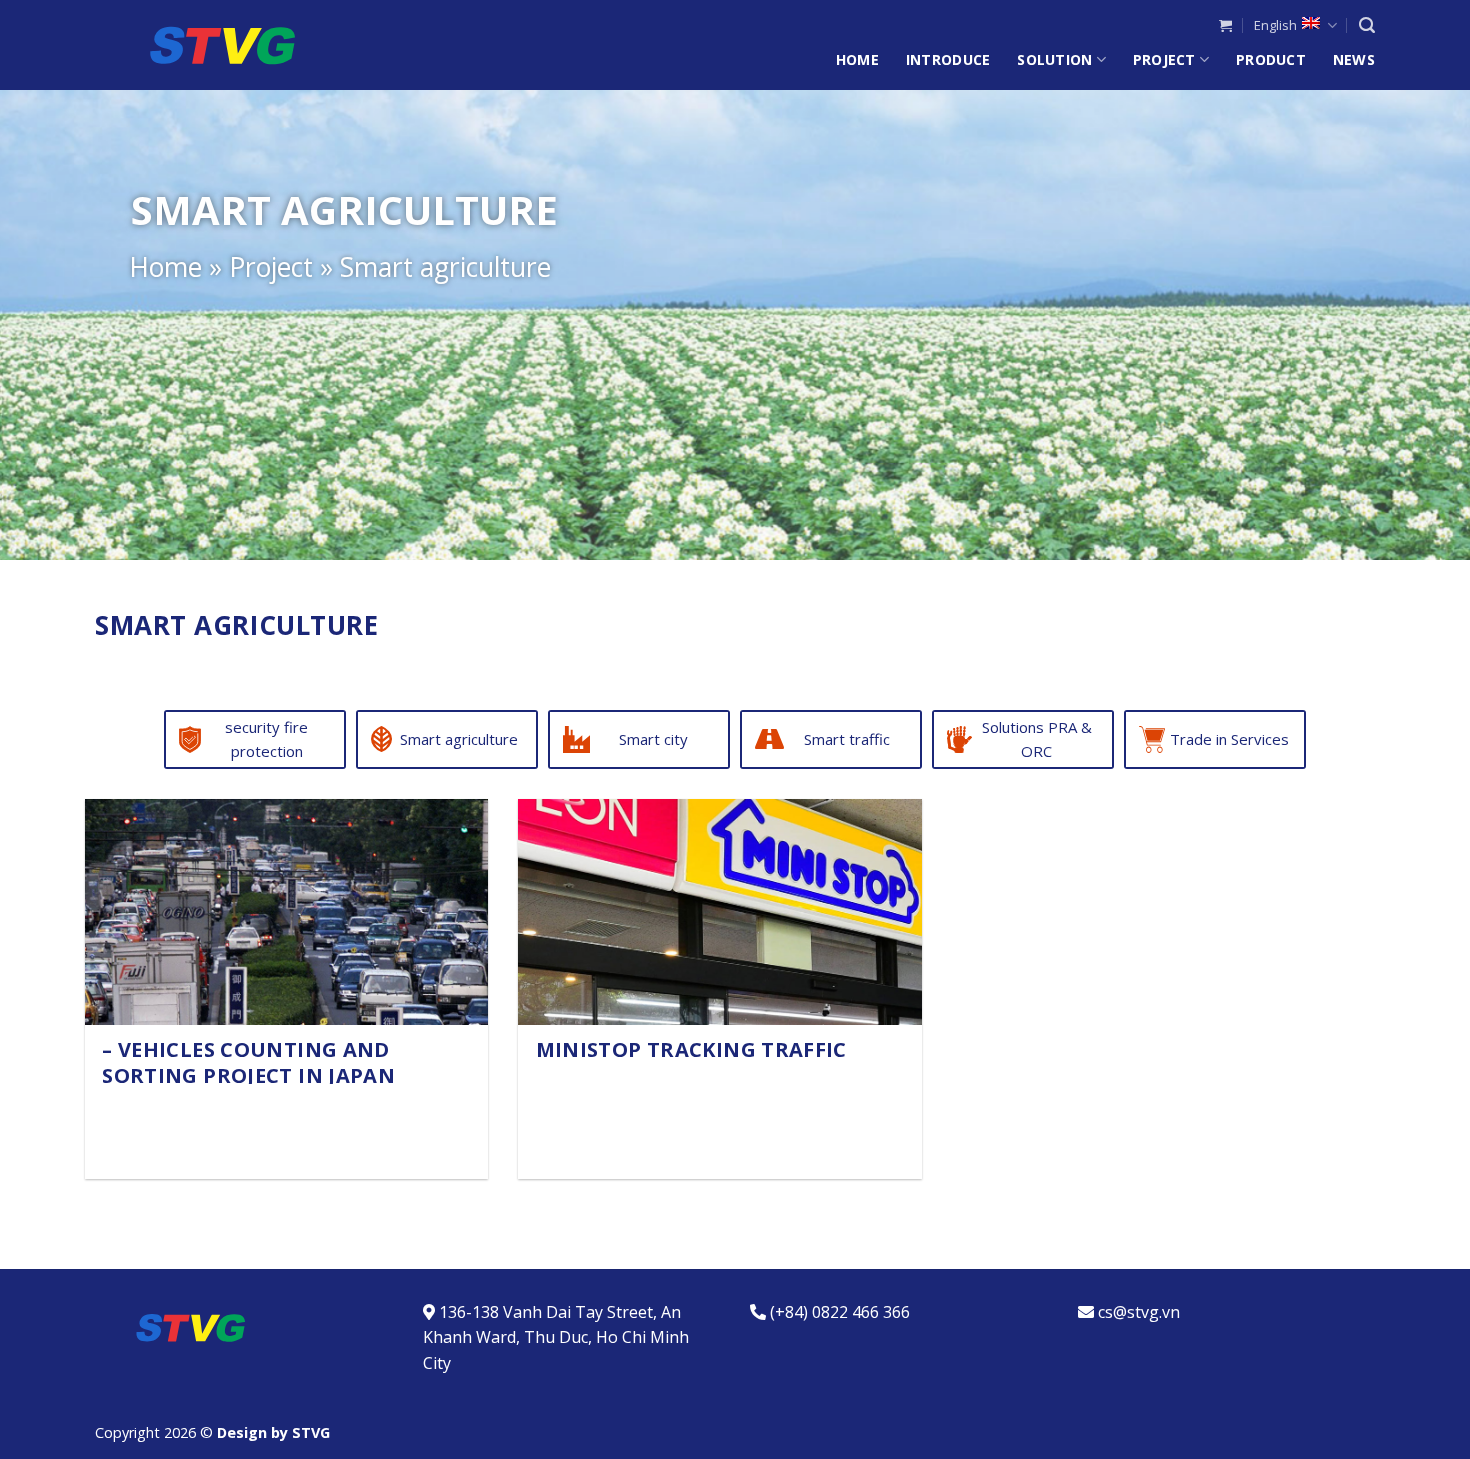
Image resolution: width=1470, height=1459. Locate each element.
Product (1271, 59)
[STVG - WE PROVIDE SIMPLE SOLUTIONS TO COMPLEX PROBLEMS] (195, 45)
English (1275, 25)
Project (1164, 59)
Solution (1054, 59)
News (1354, 59)
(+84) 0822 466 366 (840, 1312)
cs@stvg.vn (1139, 1312)
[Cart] (1225, 25)
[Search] (1367, 25)
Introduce (948, 59)
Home (857, 59)
